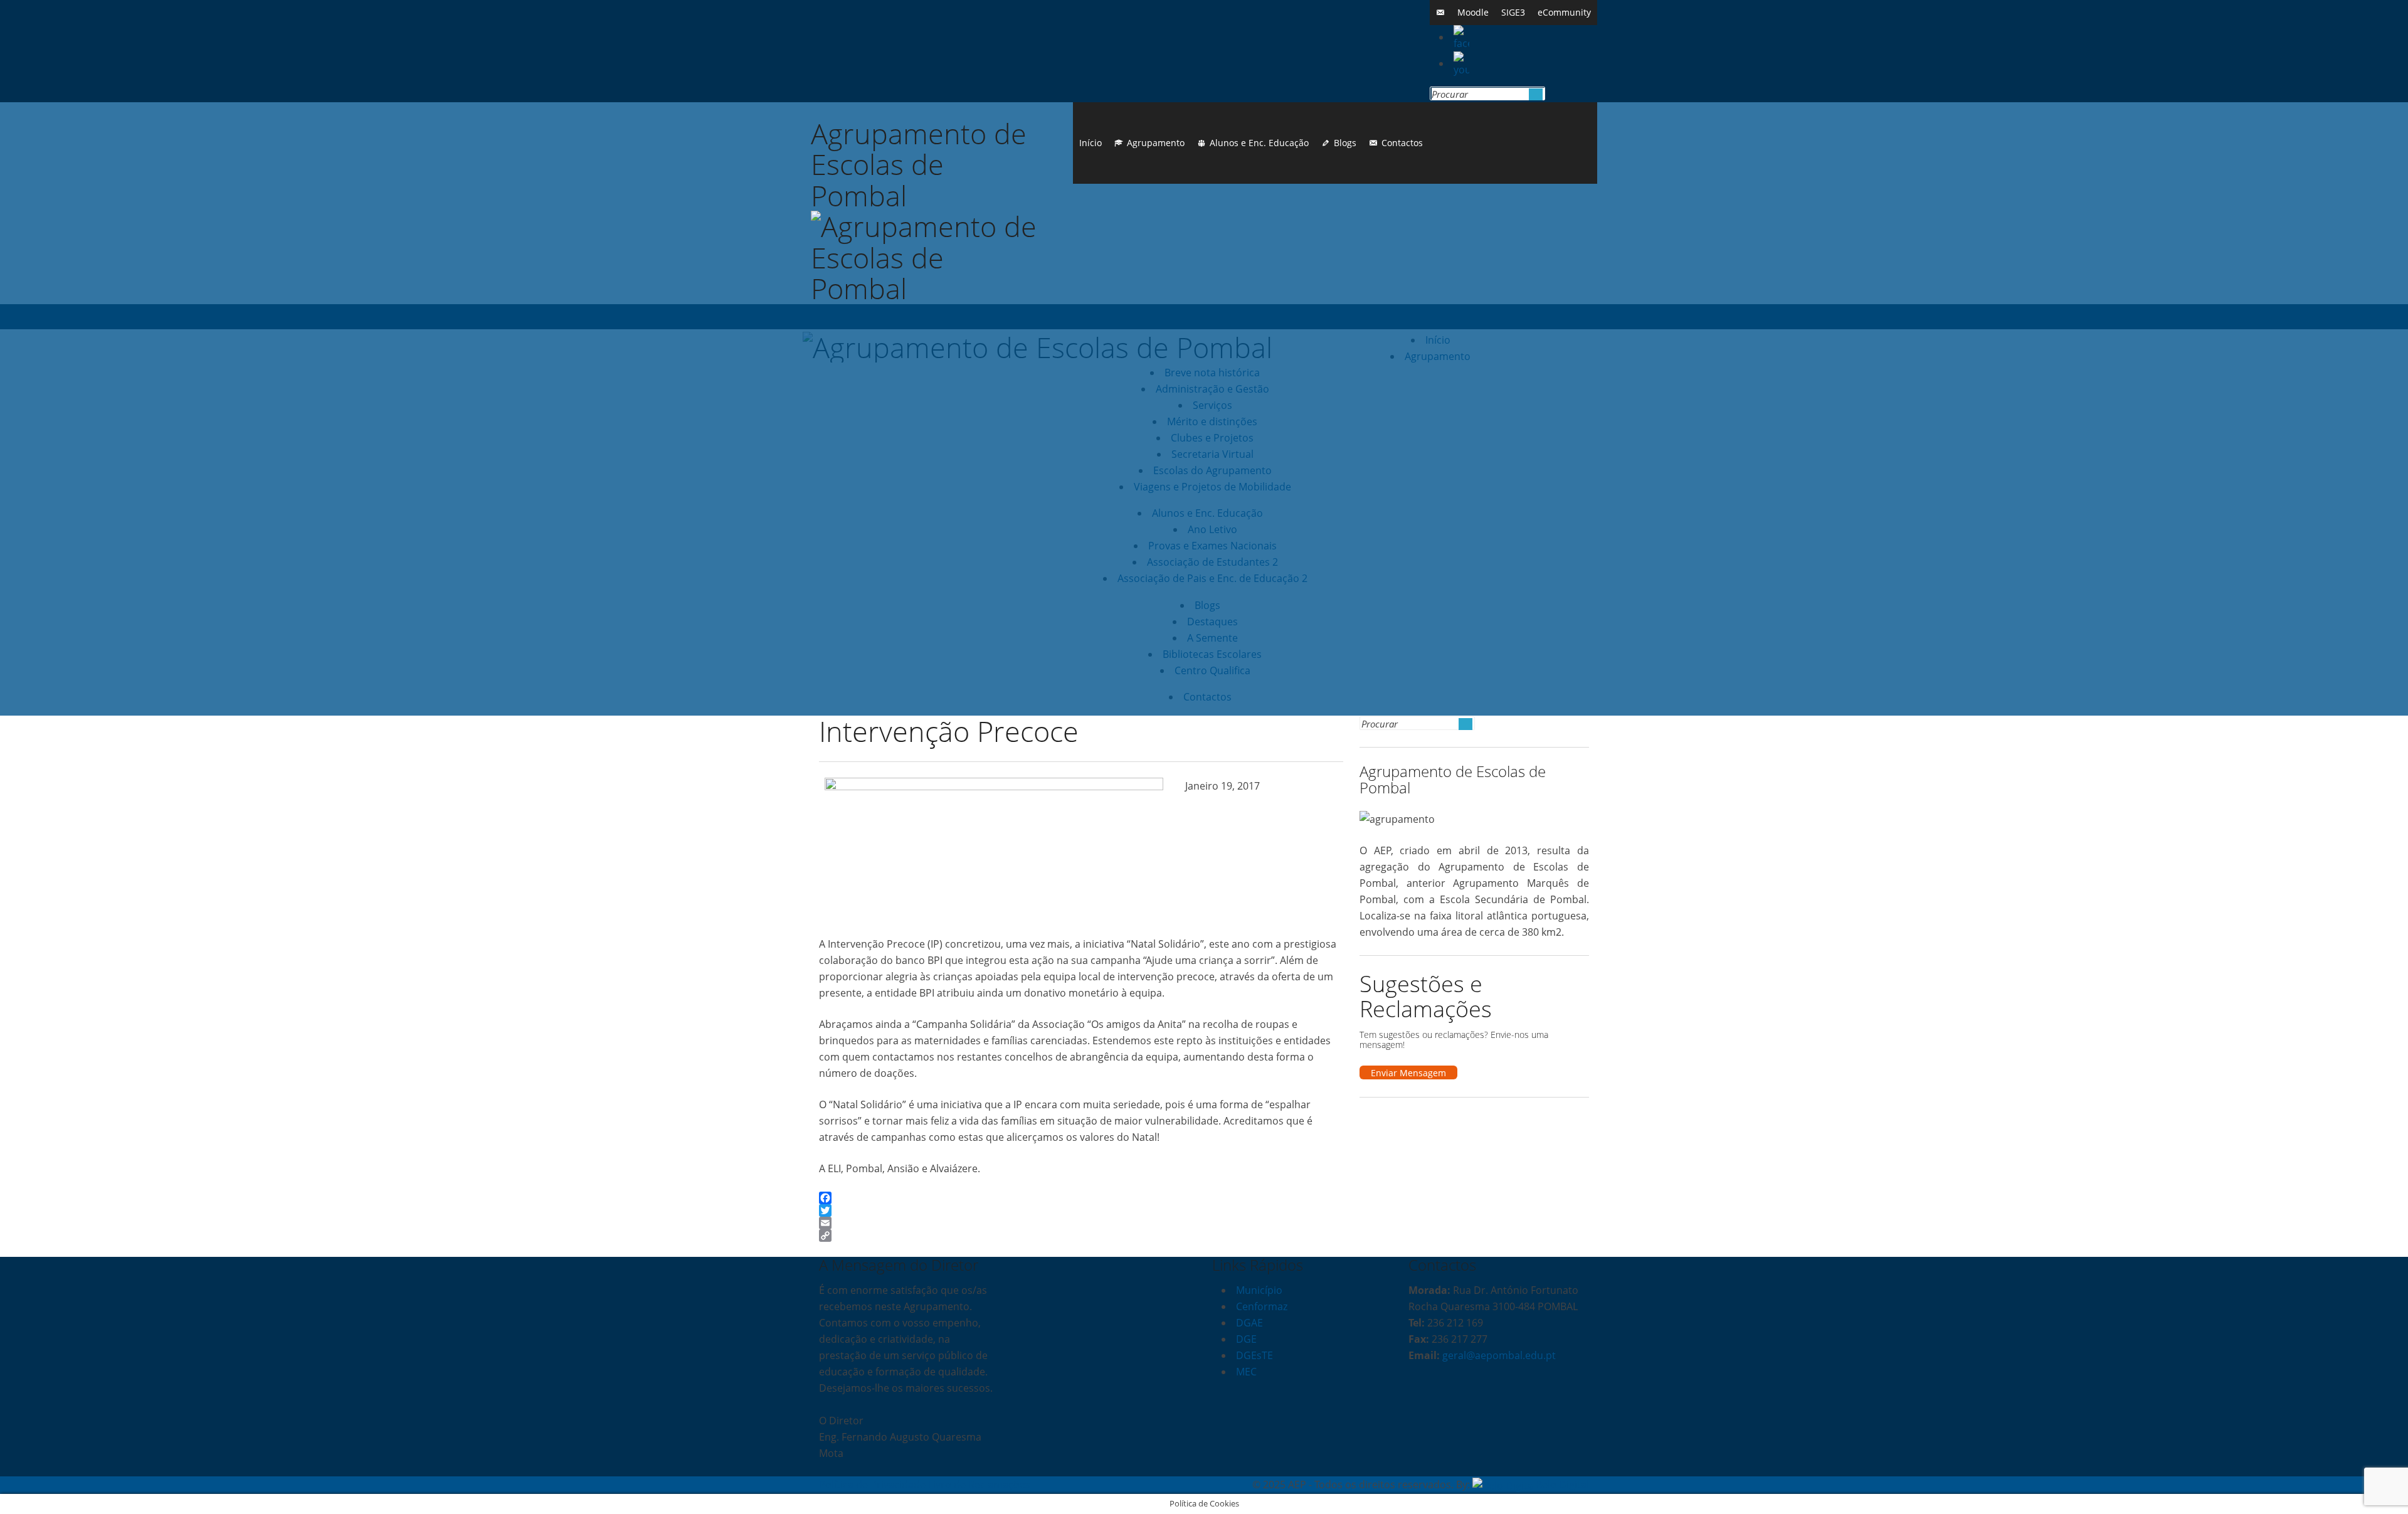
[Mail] (1440, 13)
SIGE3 (1513, 12)
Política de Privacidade (872, 1485)
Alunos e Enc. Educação (1259, 143)
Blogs (1345, 143)
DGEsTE (1254, 1355)
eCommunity (1564, 12)
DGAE (1249, 1323)
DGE (1246, 1339)
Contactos (1402, 143)
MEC (1246, 1372)
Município (1259, 1290)
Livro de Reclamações (979, 1485)
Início (1090, 143)
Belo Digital (1562, 1485)
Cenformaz (1262, 1306)
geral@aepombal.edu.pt (1498, 1355)
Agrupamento (1156, 143)
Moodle (1473, 12)
